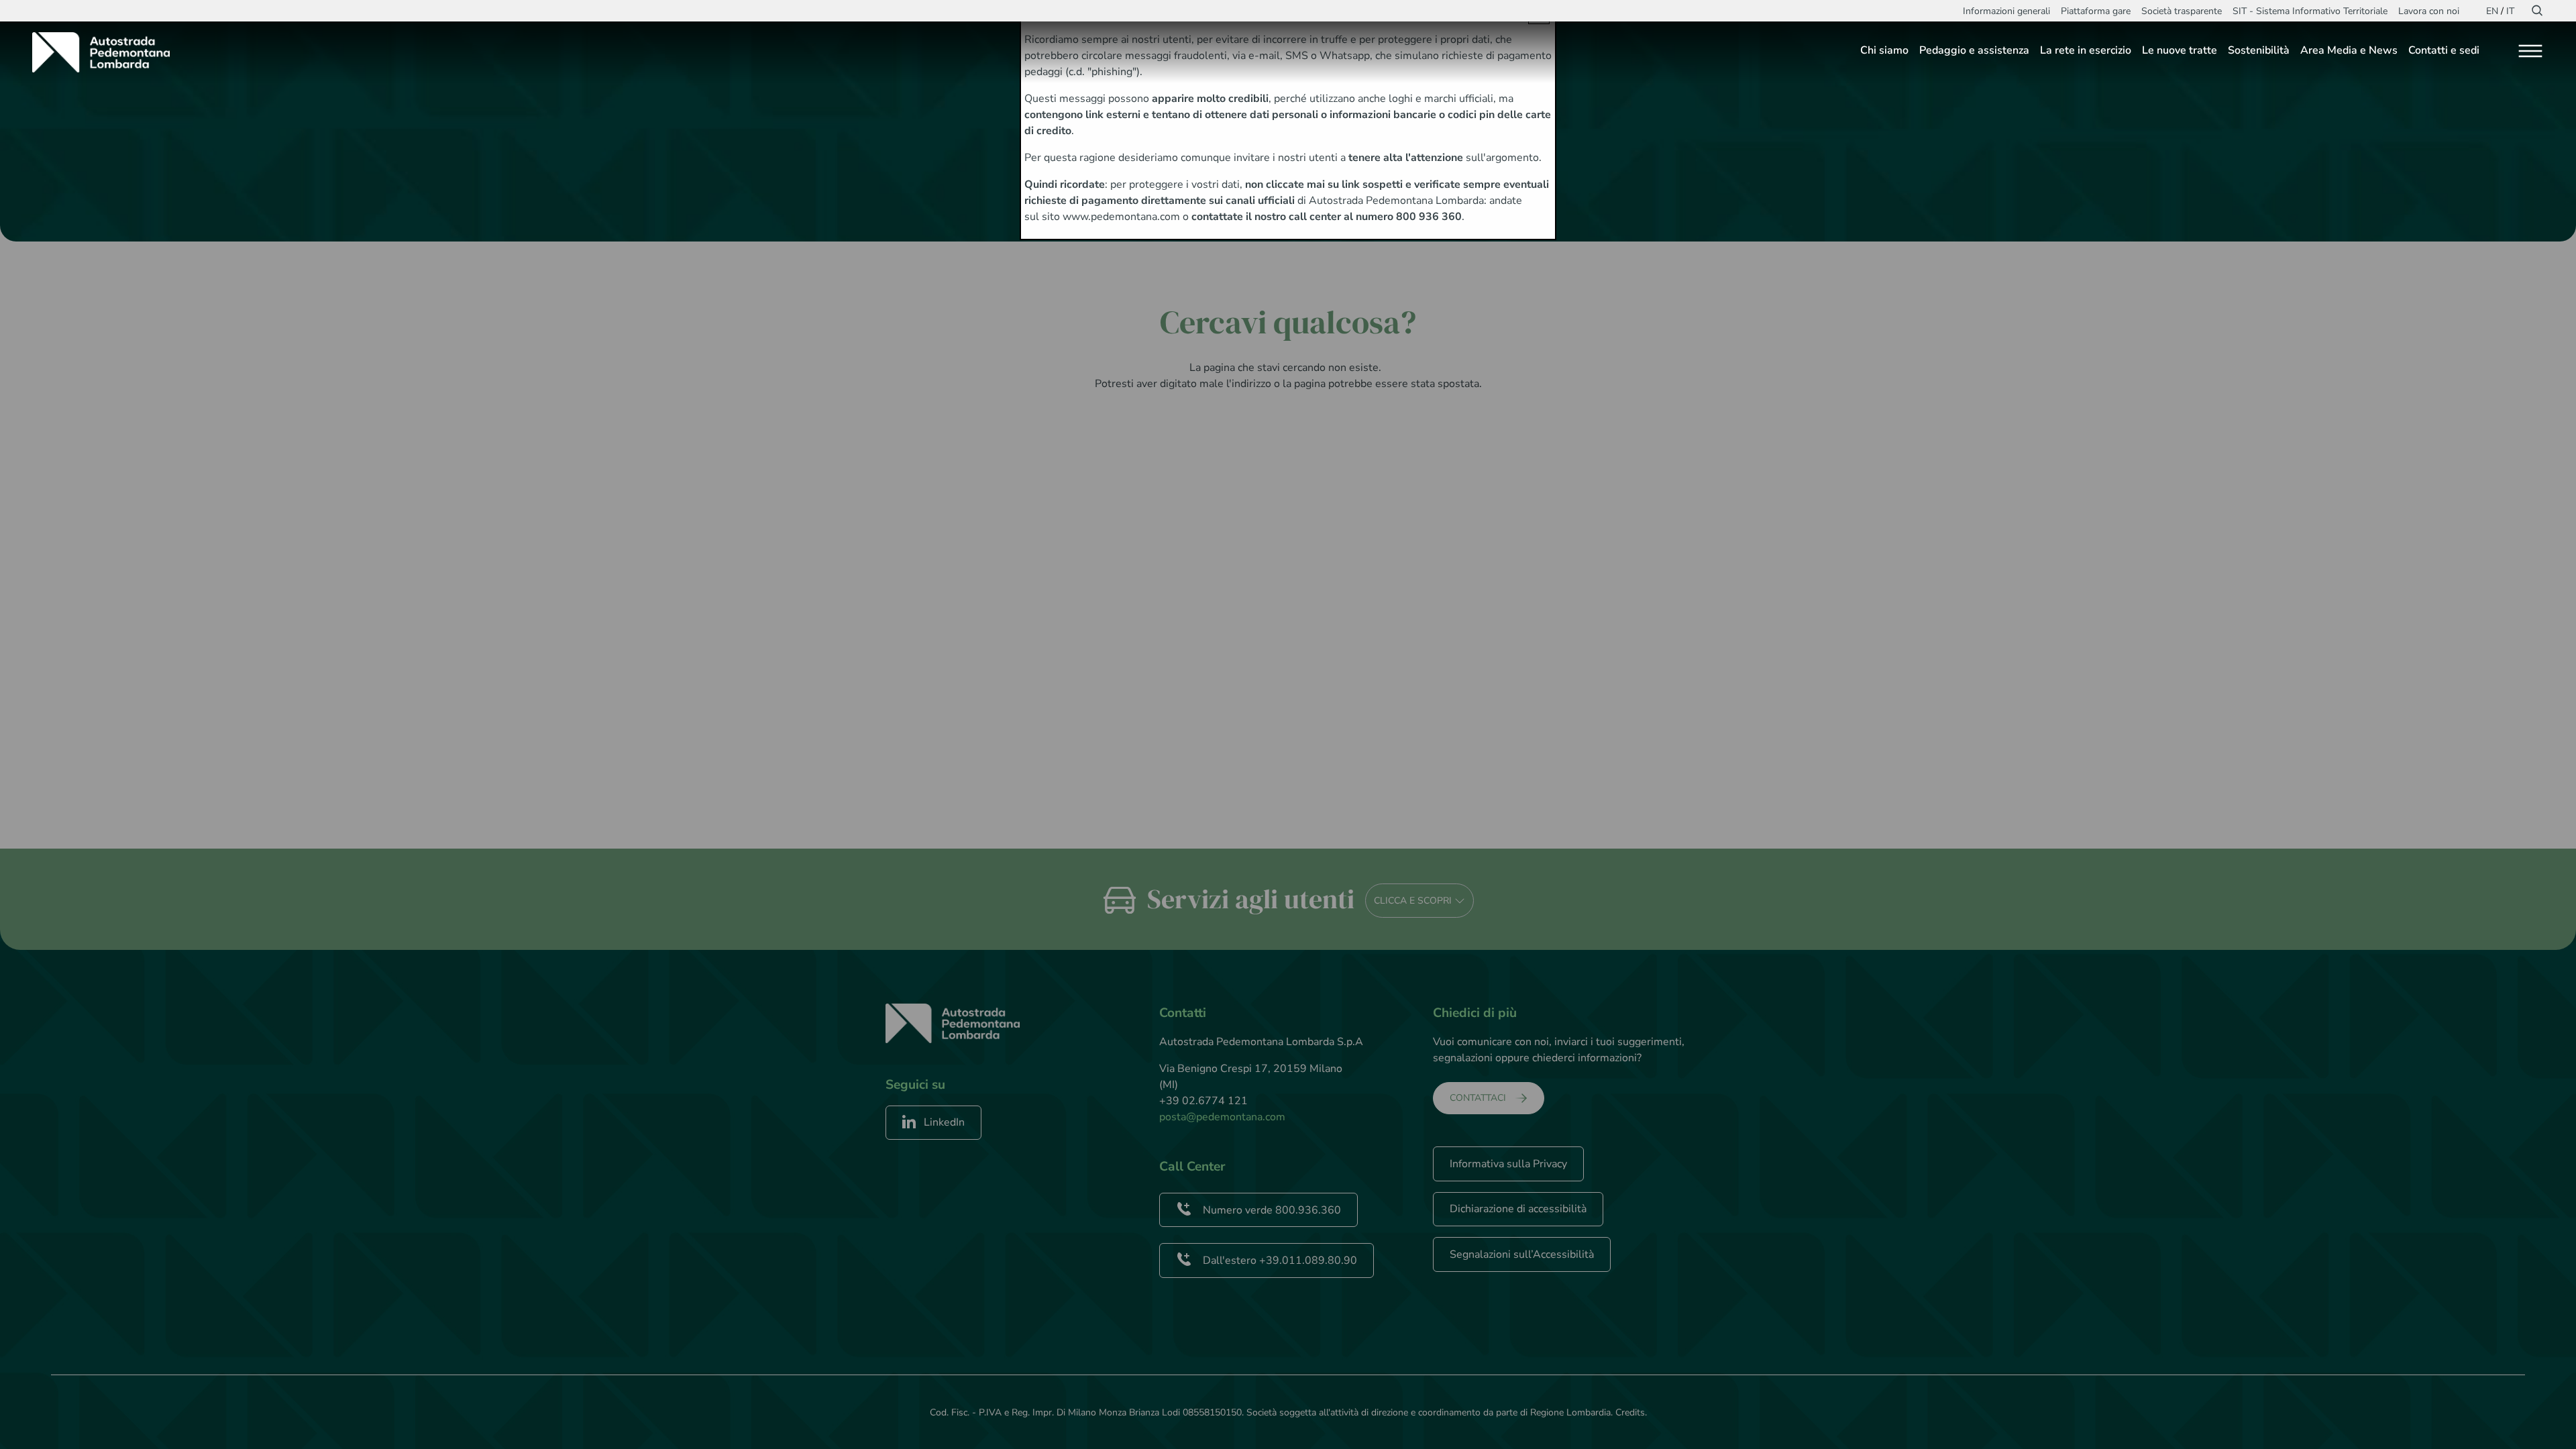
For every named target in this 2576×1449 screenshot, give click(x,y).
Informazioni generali (2006, 11)
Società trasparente (2182, 11)
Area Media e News (2349, 50)
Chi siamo (1884, 50)
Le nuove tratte (2180, 50)
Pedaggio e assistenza (1974, 50)
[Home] (106, 52)
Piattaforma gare (2096, 11)
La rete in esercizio (2086, 50)
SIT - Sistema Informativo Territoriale (2310, 11)
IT (2510, 11)
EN (2492, 11)
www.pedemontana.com (1121, 217)
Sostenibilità (2259, 50)
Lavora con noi (2429, 11)
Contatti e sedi (2444, 50)
